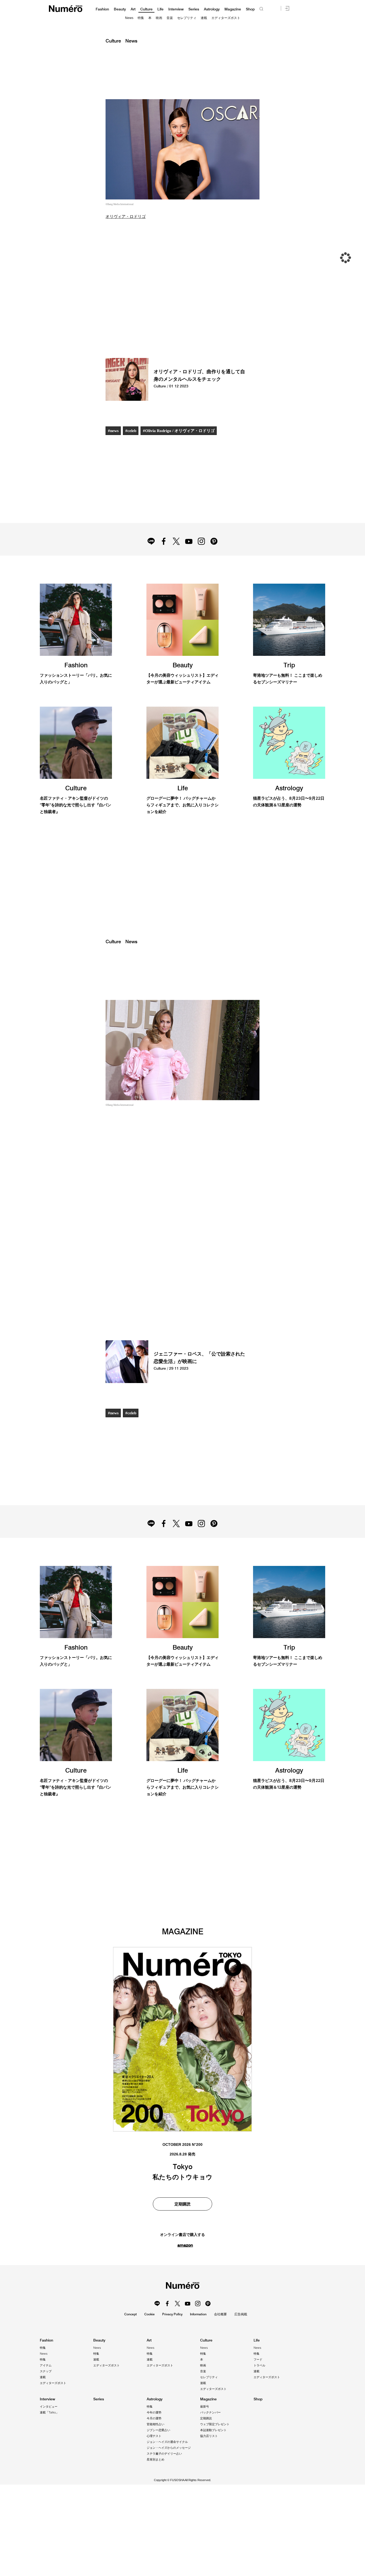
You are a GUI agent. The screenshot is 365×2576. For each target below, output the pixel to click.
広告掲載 (241, 2314)
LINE (151, 541)
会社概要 (220, 2314)
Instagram (201, 541)
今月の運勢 (154, 2418)
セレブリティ (187, 18)
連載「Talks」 (49, 2412)
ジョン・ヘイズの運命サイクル (167, 2442)
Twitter (176, 541)
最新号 (205, 2406)
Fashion (102, 9)
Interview (176, 9)
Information (198, 2314)
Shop (250, 9)
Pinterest (214, 541)
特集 (141, 18)
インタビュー (49, 2406)
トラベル (259, 2365)
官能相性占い (156, 2424)
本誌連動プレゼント (213, 2430)
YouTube (189, 541)
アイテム (46, 2365)
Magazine (233, 9)
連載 (204, 18)
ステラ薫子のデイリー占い (164, 2454)
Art (133, 9)
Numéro (66, 9)
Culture (146, 9)
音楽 (170, 18)
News (129, 18)
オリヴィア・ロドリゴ (126, 217)
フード (258, 2359)
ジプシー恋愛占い (158, 2430)
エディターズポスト (226, 18)
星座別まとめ (156, 2459)
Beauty (120, 9)
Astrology (212, 9)
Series (194, 9)
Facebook (164, 541)
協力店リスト (209, 2436)
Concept (131, 2314)
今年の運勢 (154, 2412)
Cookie (150, 2314)
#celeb (131, 431)
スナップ (46, 2371)
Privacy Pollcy (172, 2314)
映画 (159, 18)
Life (160, 9)
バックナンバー (210, 2412)
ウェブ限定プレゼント (215, 2424)
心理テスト (154, 2436)
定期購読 (206, 2418)
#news (113, 431)
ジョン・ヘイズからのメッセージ (169, 2448)
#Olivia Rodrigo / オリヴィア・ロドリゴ (179, 431)
